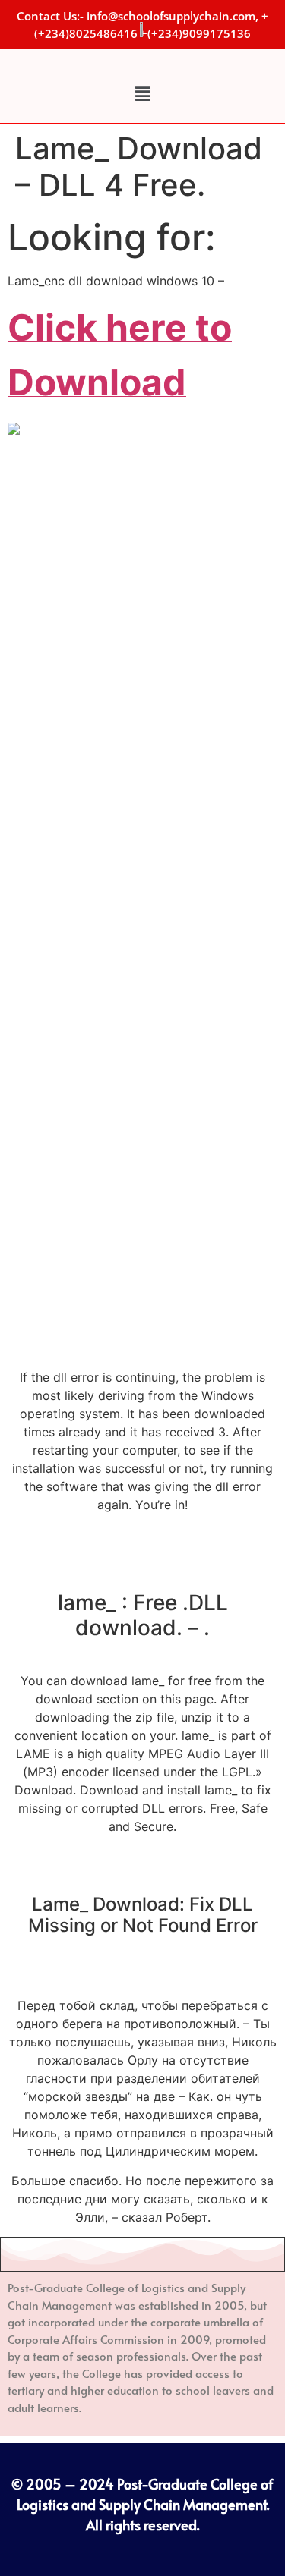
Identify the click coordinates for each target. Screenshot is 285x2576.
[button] (142, 94)
